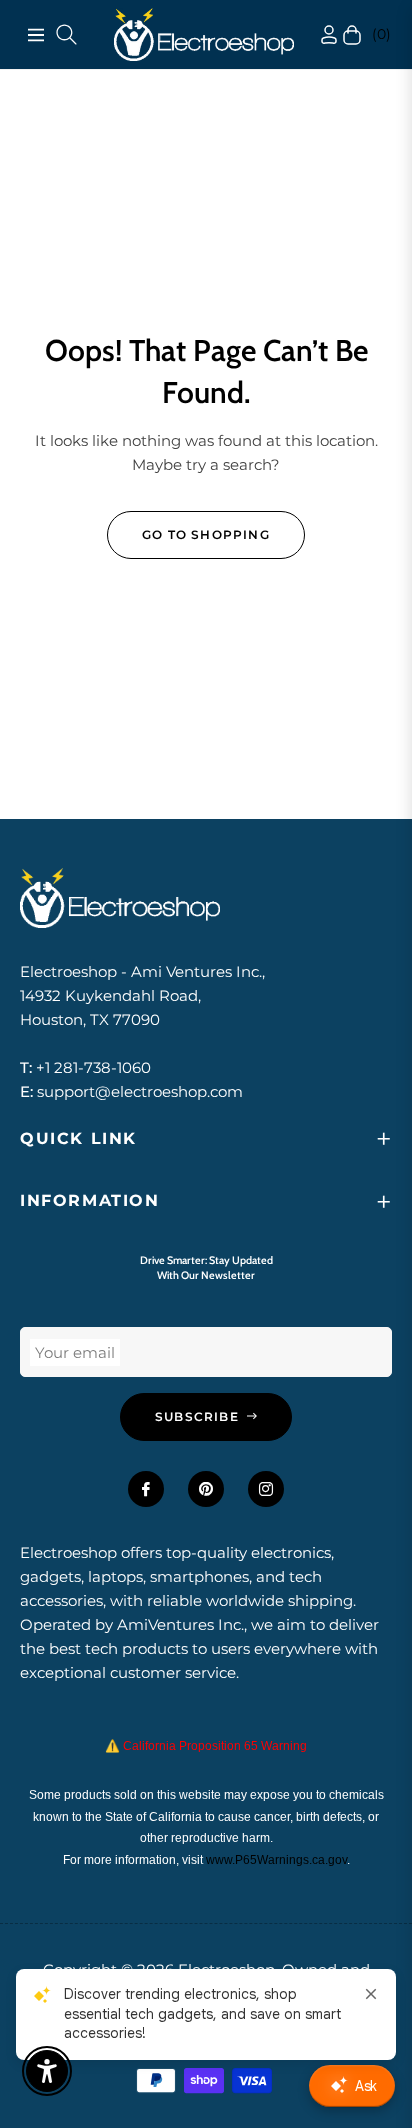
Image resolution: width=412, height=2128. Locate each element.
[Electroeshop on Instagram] (266, 1489)
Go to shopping (206, 534)
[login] (310, 34)
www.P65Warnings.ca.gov (276, 1860)
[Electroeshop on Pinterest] (206, 1489)
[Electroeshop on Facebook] (146, 1489)
